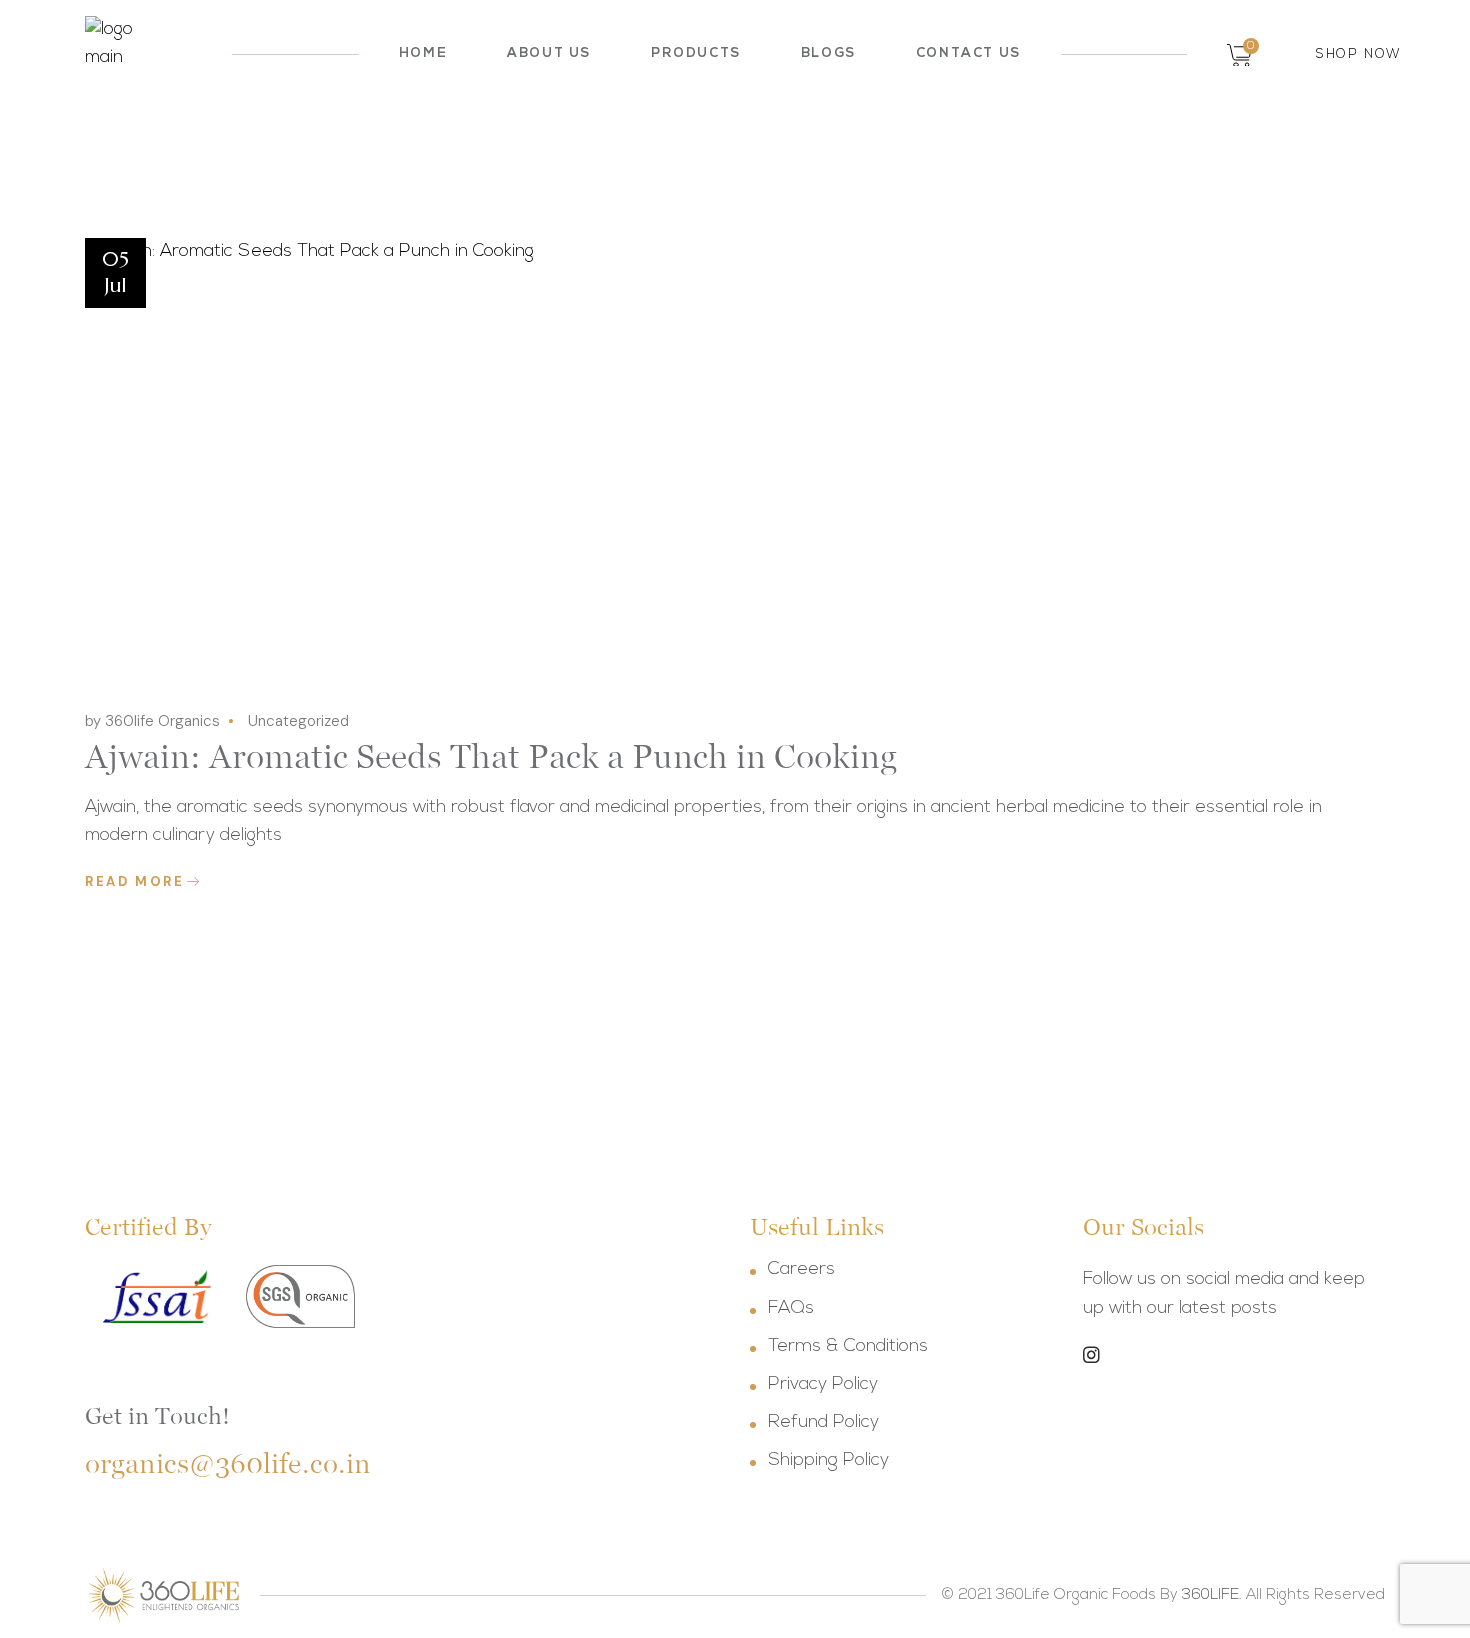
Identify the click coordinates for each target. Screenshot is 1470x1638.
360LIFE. (1212, 1595)
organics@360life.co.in (228, 1463)
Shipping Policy (828, 1461)
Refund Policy (823, 1423)
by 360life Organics (152, 721)
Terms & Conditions (848, 1347)
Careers (801, 1270)
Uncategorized (298, 721)
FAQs (791, 1309)
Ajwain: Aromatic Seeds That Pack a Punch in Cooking (491, 756)
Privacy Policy (823, 1385)
